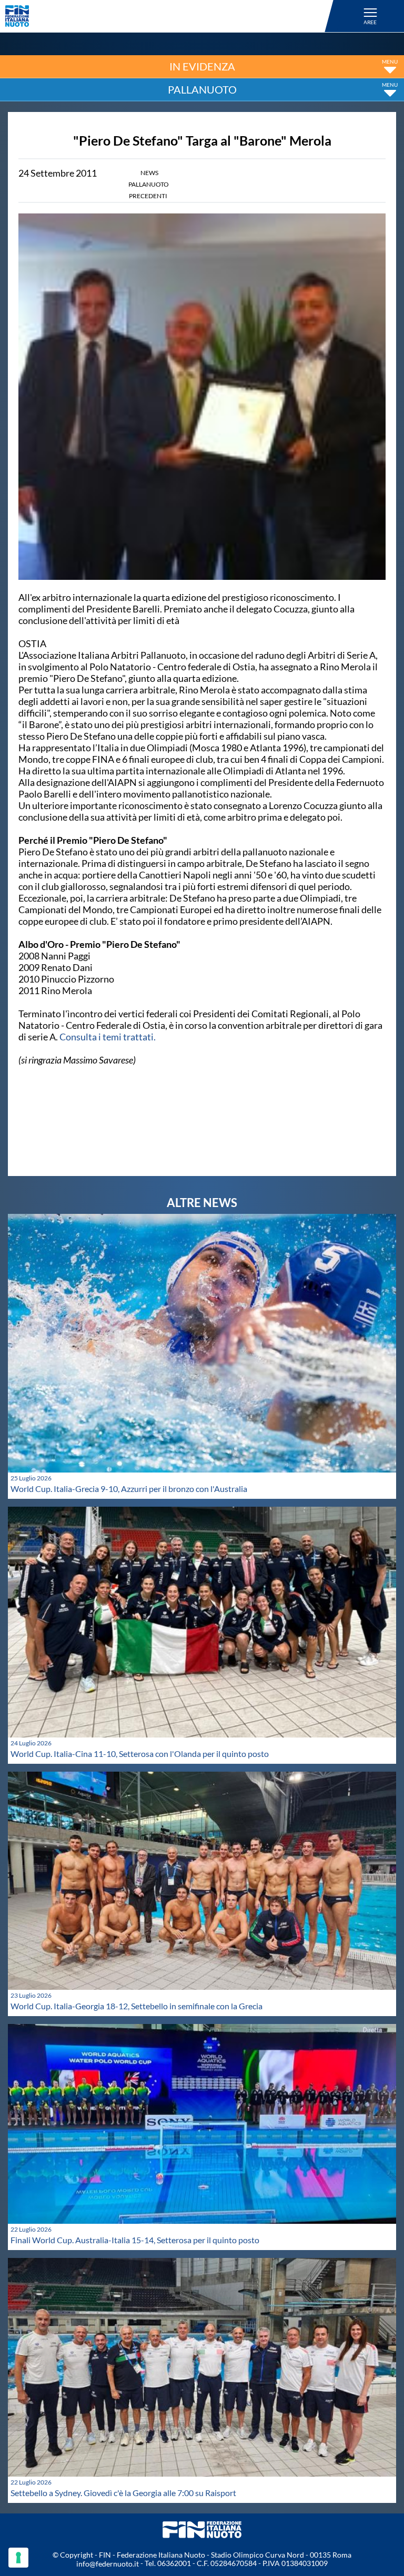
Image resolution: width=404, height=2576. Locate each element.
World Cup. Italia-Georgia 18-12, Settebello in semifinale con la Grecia (137, 2006)
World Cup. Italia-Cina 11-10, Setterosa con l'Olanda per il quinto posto (140, 1754)
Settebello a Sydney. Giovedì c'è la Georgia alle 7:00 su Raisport (123, 2493)
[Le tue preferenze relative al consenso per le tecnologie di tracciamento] (18, 2558)
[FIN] (171, 16)
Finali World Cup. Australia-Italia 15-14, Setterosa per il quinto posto (135, 2240)
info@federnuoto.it (108, 2564)
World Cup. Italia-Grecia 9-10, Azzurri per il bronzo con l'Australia (129, 1489)
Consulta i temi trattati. (108, 1037)
